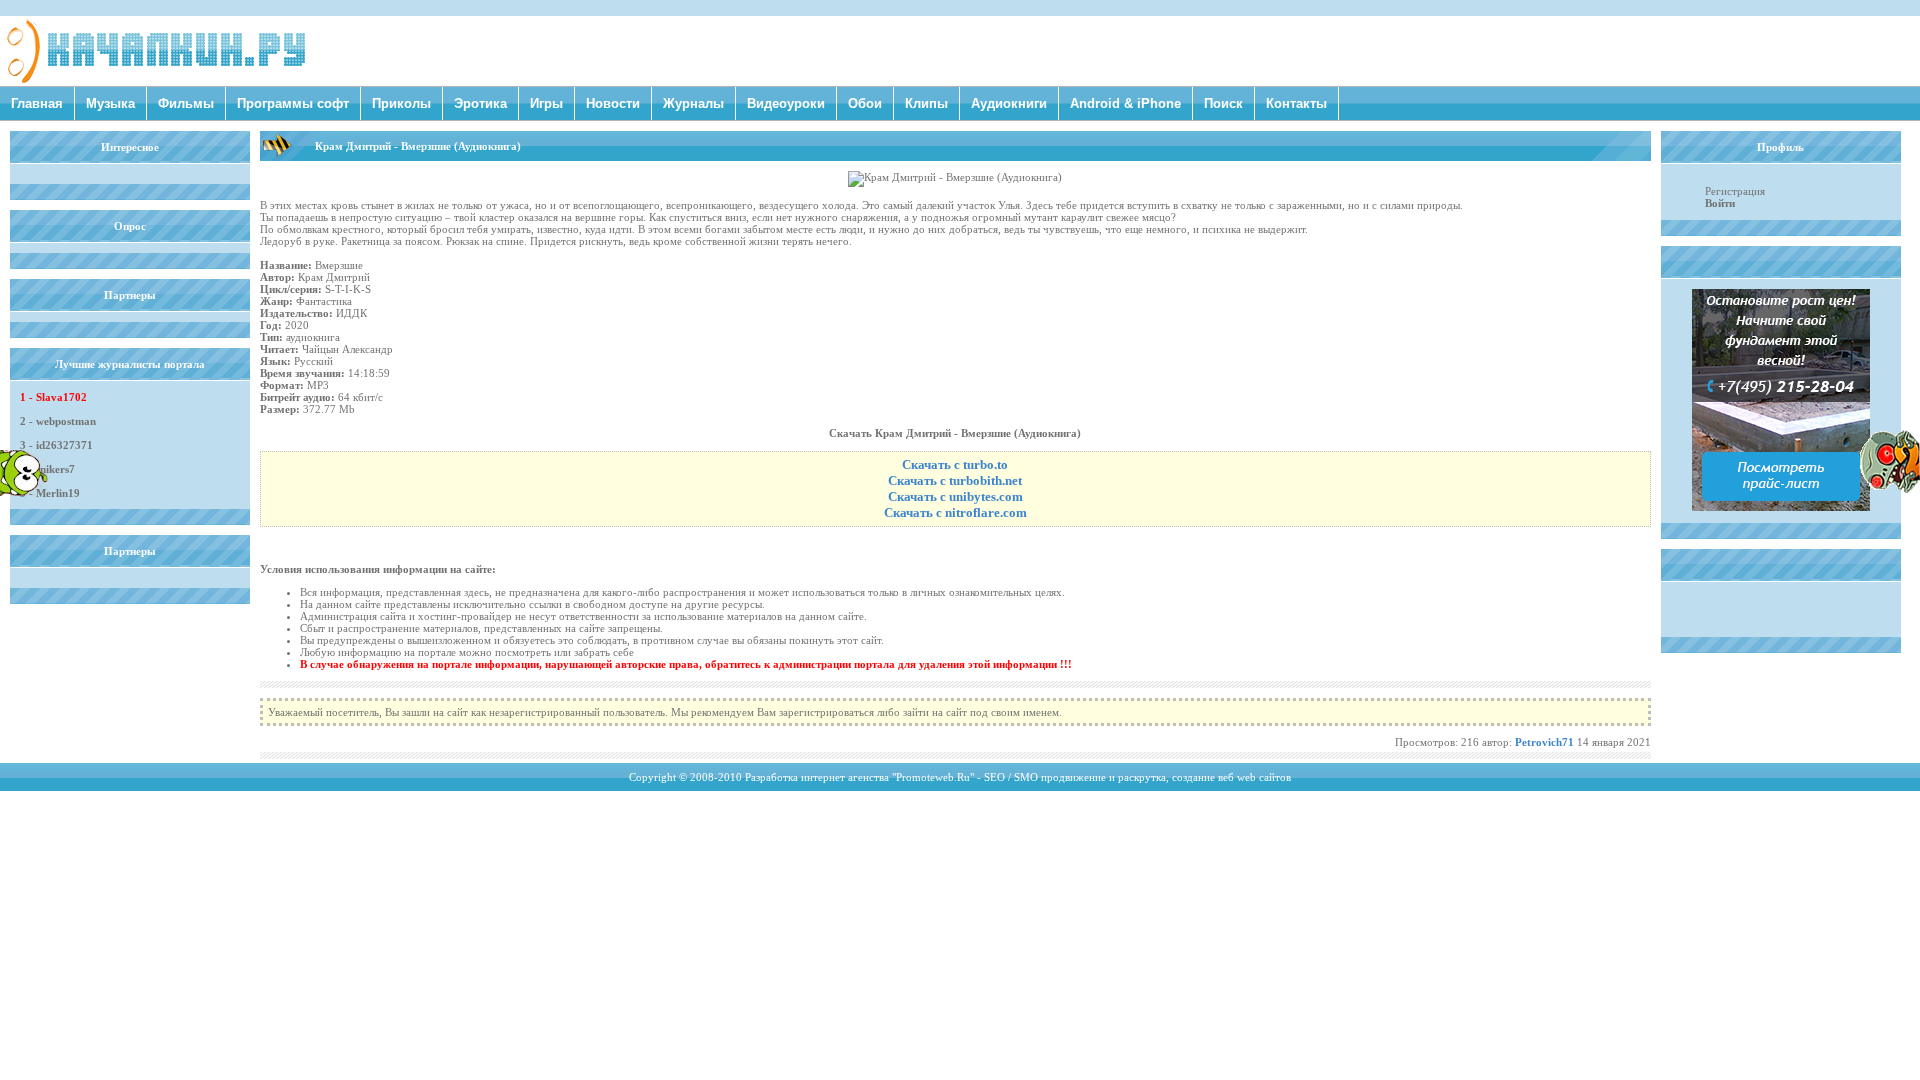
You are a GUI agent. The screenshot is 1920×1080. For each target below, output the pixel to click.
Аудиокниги (1009, 103)
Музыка (110, 103)
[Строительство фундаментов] (1781, 507)
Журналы (693, 103)
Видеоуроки (786, 103)
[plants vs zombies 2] (1890, 489)
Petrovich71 (1544, 742)
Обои (865, 103)
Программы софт (293, 103)
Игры (546, 103)
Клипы (926, 103)
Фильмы (186, 103)
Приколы (401, 103)
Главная (37, 103)
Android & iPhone (1125, 103)
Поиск (1223, 103)
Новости (613, 103)
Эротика (480, 103)
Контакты (1296, 103)
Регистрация (1735, 191)
